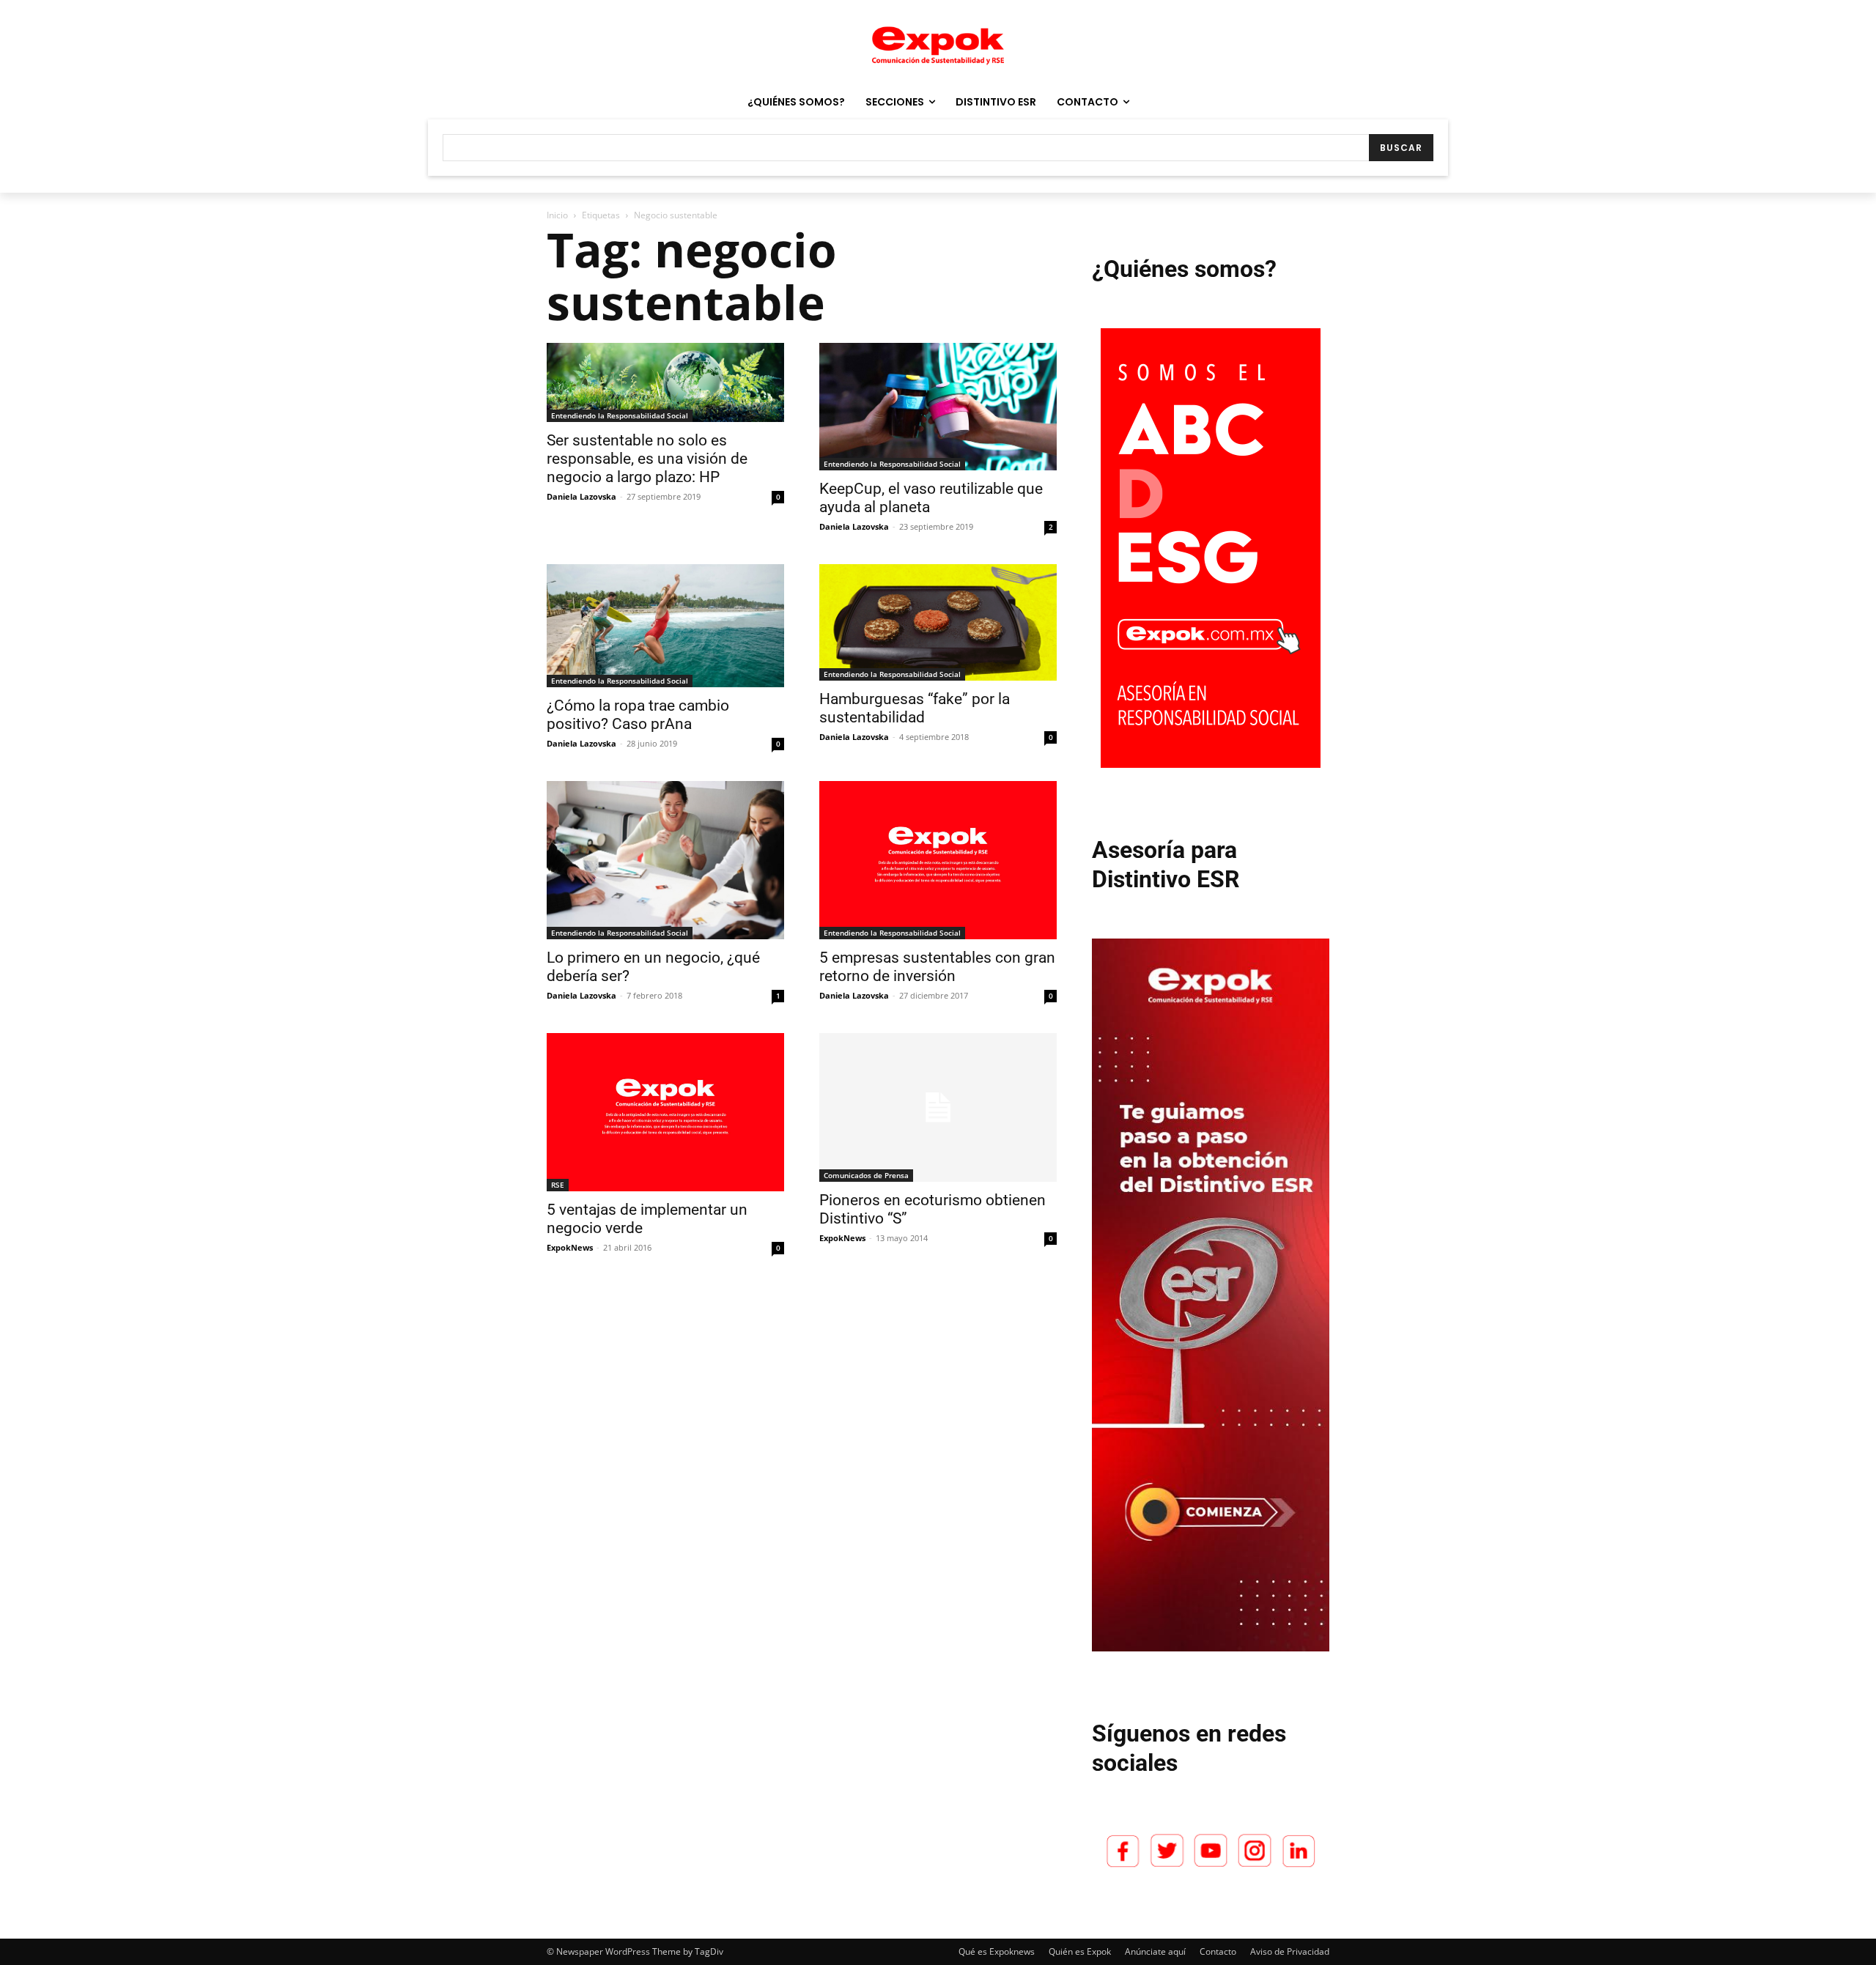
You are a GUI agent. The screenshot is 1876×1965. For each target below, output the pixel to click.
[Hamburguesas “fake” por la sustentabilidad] (938, 622)
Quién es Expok (1080, 1951)
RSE (558, 1185)
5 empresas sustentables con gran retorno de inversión (937, 967)
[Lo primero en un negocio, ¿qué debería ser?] (665, 860)
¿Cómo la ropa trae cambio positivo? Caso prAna (638, 715)
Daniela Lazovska (581, 496)
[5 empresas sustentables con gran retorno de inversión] (938, 860)
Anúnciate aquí (1155, 1951)
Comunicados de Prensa (866, 1175)
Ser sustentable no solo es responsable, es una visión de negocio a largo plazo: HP (647, 459)
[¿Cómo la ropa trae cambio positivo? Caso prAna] (665, 626)
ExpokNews (570, 1247)
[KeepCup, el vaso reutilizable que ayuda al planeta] (938, 407)
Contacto (1218, 1951)
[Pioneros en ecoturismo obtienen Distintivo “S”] (938, 1107)
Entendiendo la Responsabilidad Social (620, 415)
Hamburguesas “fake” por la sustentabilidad (915, 708)
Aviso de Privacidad (1290, 1951)
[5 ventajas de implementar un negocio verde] (665, 1112)
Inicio (557, 215)
